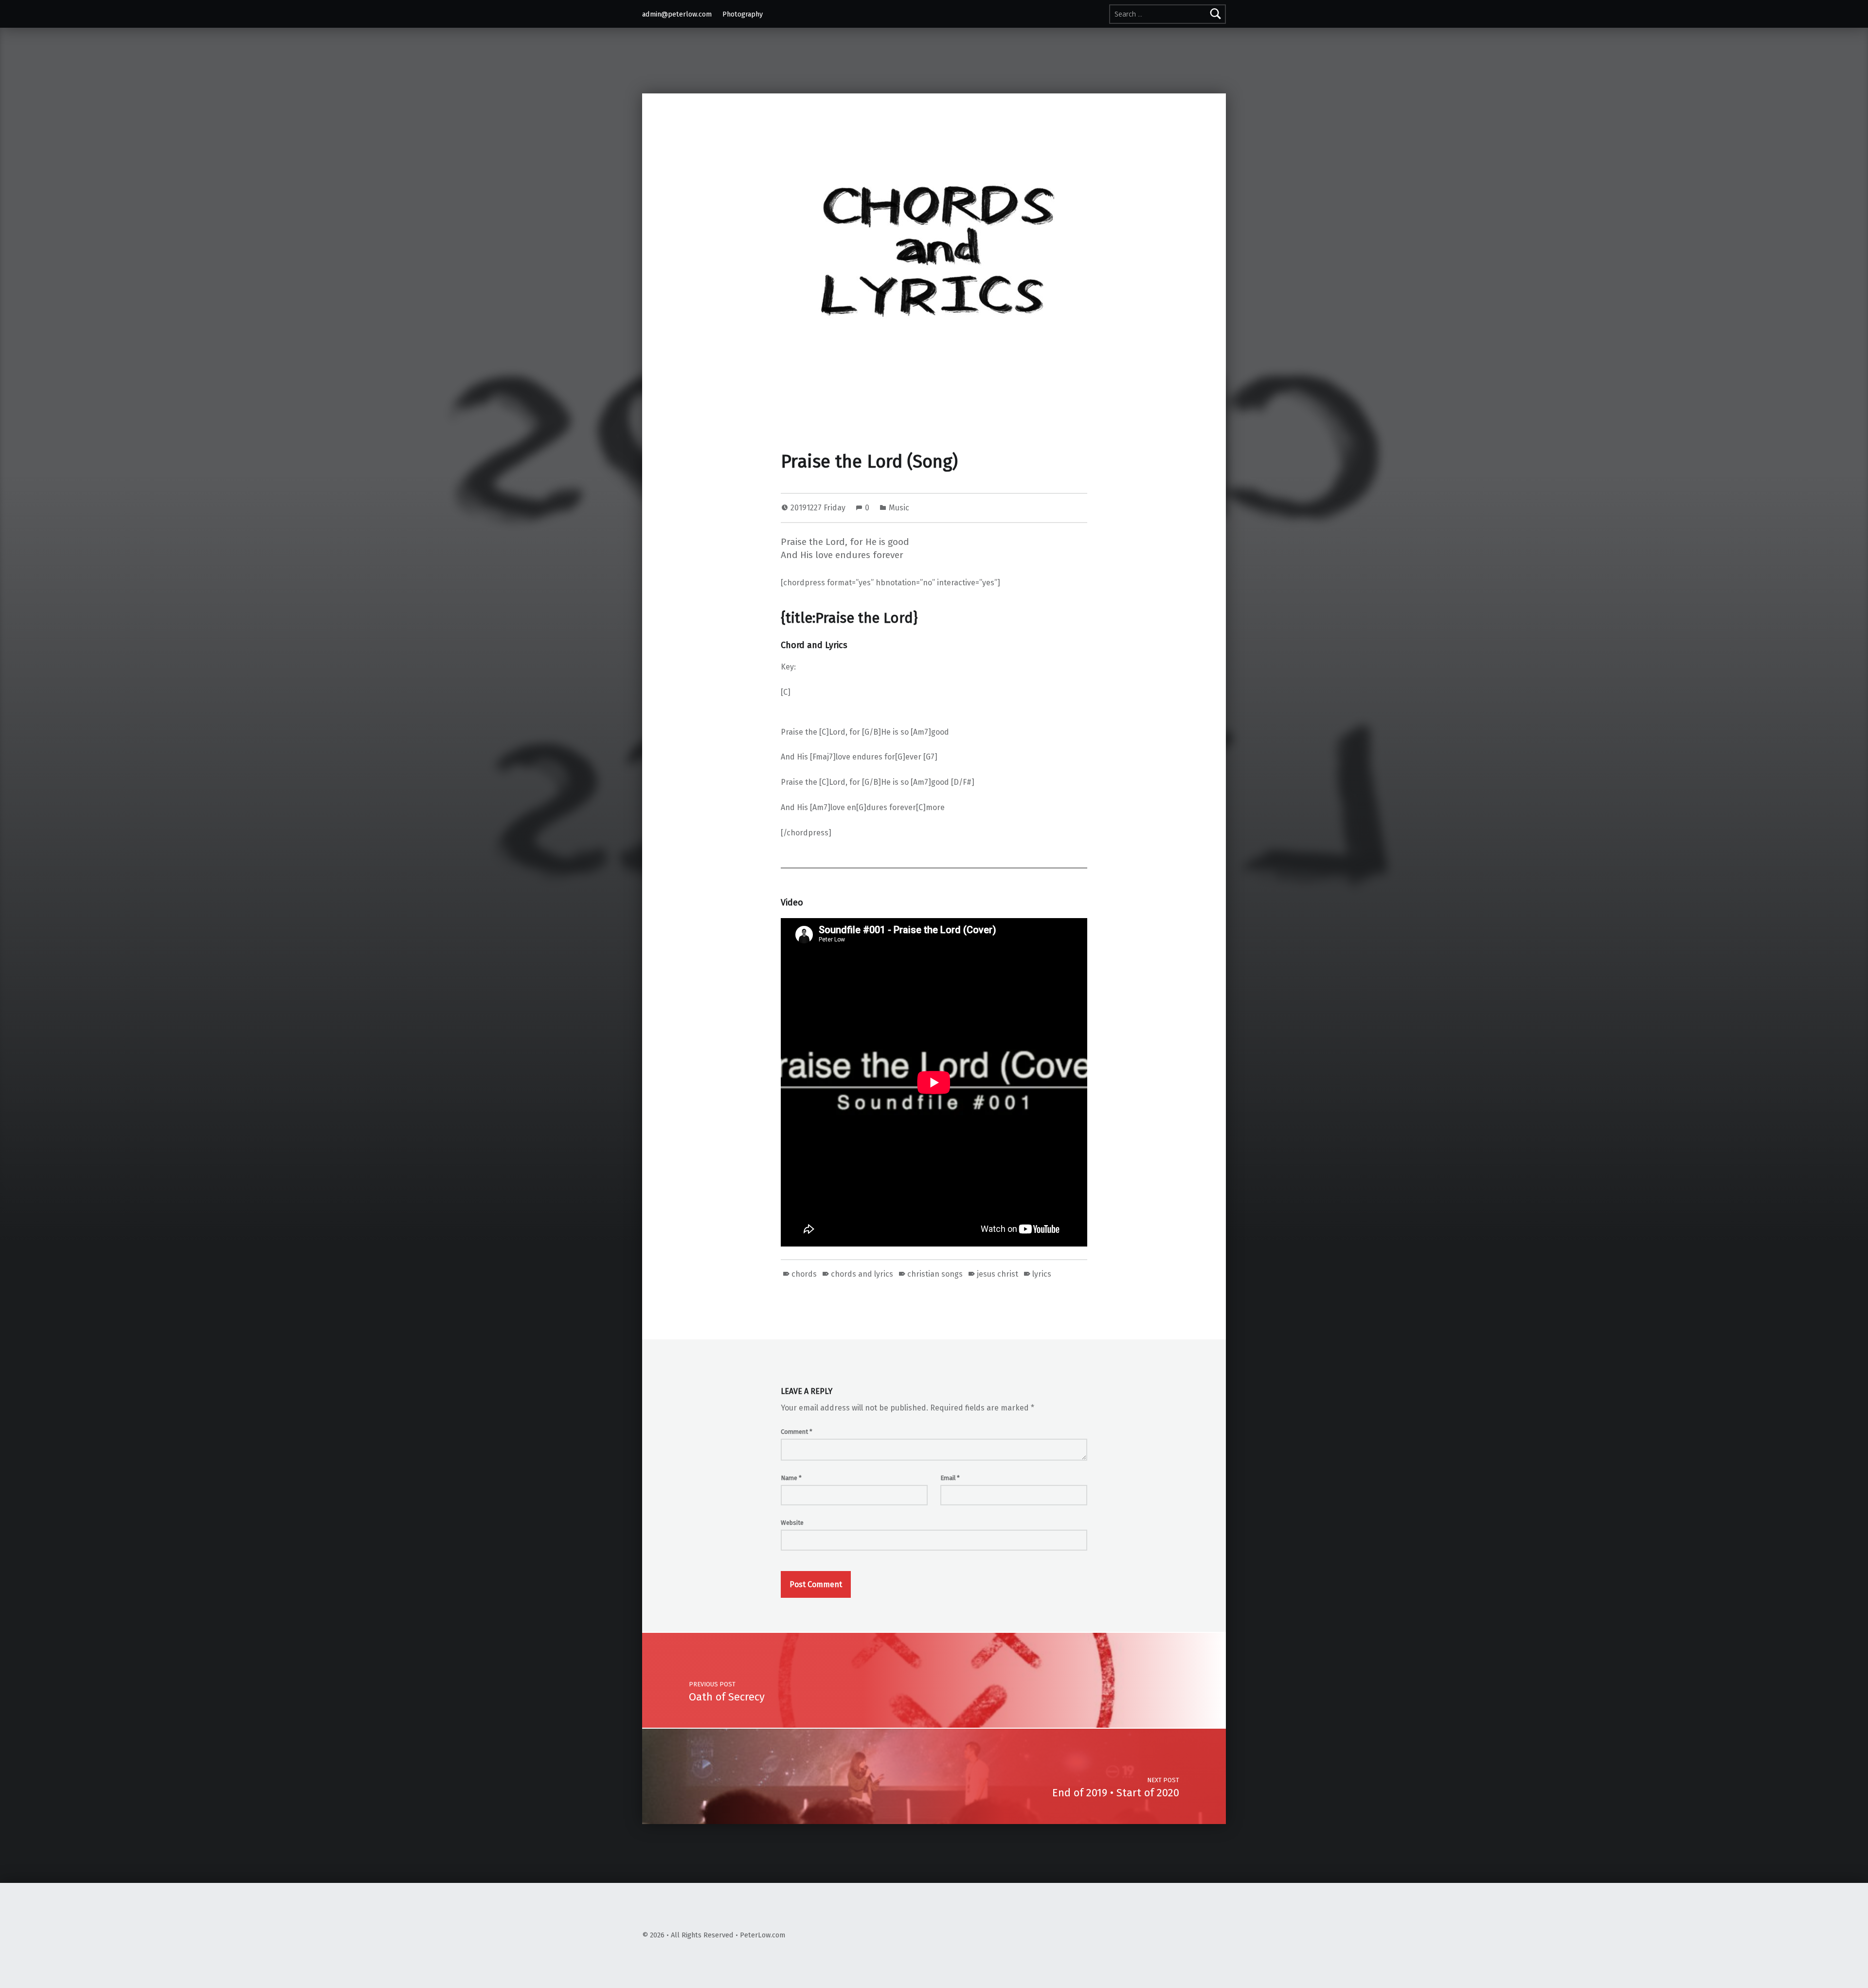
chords (804, 1274)
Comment (797, 1432)
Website (792, 1523)
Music (899, 508)
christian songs (935, 1274)
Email (950, 1478)
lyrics (1042, 1274)
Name (791, 1478)
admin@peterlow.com (677, 14)
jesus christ (997, 1274)
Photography (743, 14)
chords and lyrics (862, 1274)
